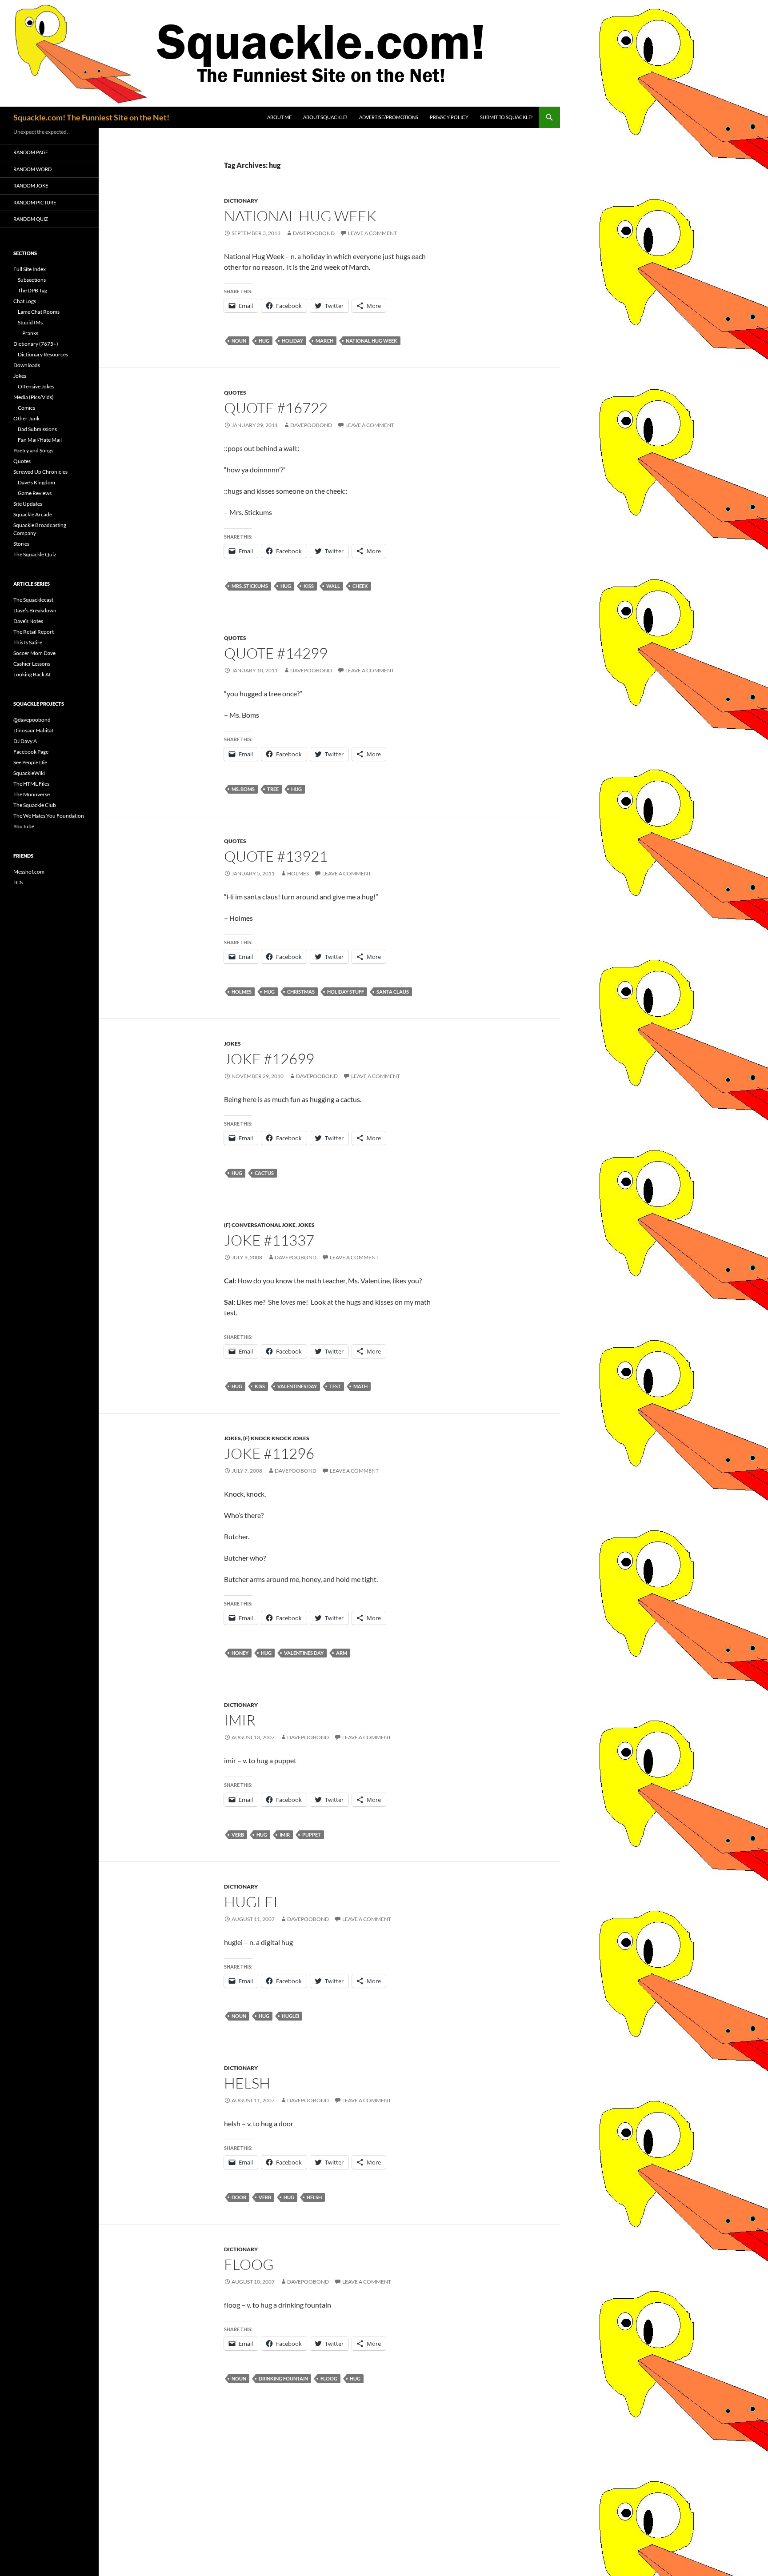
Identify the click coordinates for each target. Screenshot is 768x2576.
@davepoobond (32, 720)
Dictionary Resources (43, 354)
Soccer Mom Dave (34, 653)
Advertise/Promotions (389, 117)
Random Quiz (31, 219)
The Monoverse (32, 794)
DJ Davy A (25, 741)
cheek (360, 586)
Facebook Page (31, 752)
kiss (309, 586)
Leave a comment (372, 233)
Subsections (32, 280)
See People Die (30, 762)
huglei (251, 1902)
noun (239, 341)
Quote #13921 (276, 856)
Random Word (32, 169)
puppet (312, 1835)
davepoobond (314, 233)
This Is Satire (28, 642)
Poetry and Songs (33, 450)
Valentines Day (297, 1386)
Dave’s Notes (28, 621)
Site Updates (28, 504)
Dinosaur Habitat (33, 730)
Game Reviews (35, 493)
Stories (21, 544)
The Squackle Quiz (35, 554)
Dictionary (241, 201)
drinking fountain (283, 2378)
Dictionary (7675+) (36, 344)
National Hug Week (300, 216)
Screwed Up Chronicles (40, 472)
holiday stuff (346, 992)
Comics (26, 408)
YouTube (24, 826)
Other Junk (26, 418)
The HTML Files (31, 784)
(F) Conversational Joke (260, 1225)
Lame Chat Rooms (39, 312)
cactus (264, 1173)
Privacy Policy (449, 117)
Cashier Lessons (32, 664)
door (239, 2197)
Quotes (235, 393)
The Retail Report (34, 632)
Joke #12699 (269, 1059)
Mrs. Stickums (250, 586)
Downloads (27, 365)
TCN (18, 882)
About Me (279, 117)
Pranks (30, 333)
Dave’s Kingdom (36, 482)
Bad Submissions (37, 429)
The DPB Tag (32, 290)
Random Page (31, 152)
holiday (292, 341)
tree (273, 789)
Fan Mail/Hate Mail (40, 440)
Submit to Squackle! (506, 117)
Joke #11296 (269, 1453)
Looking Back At (32, 674)
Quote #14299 (276, 653)
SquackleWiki (29, 773)
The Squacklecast (33, 600)
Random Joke (31, 186)
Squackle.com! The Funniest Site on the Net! (91, 117)
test (335, 1386)
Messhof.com (29, 872)
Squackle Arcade (33, 514)
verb (238, 1835)
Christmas (301, 992)
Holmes (298, 873)
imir (240, 1720)
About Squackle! (325, 117)
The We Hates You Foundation (49, 816)
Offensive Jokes (36, 386)
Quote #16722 (276, 408)
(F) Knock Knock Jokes (276, 1438)
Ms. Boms (243, 789)
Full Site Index (30, 269)
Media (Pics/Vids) (34, 397)
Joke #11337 (269, 1240)
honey (240, 1653)
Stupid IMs (30, 322)
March (324, 341)
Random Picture (35, 202)
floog (249, 2264)
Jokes (232, 1044)
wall (333, 586)
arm (342, 1653)
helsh (247, 2083)
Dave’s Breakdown (35, 610)
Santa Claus (393, 992)
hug (264, 341)
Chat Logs (25, 301)
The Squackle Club (35, 805)
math (360, 1386)
